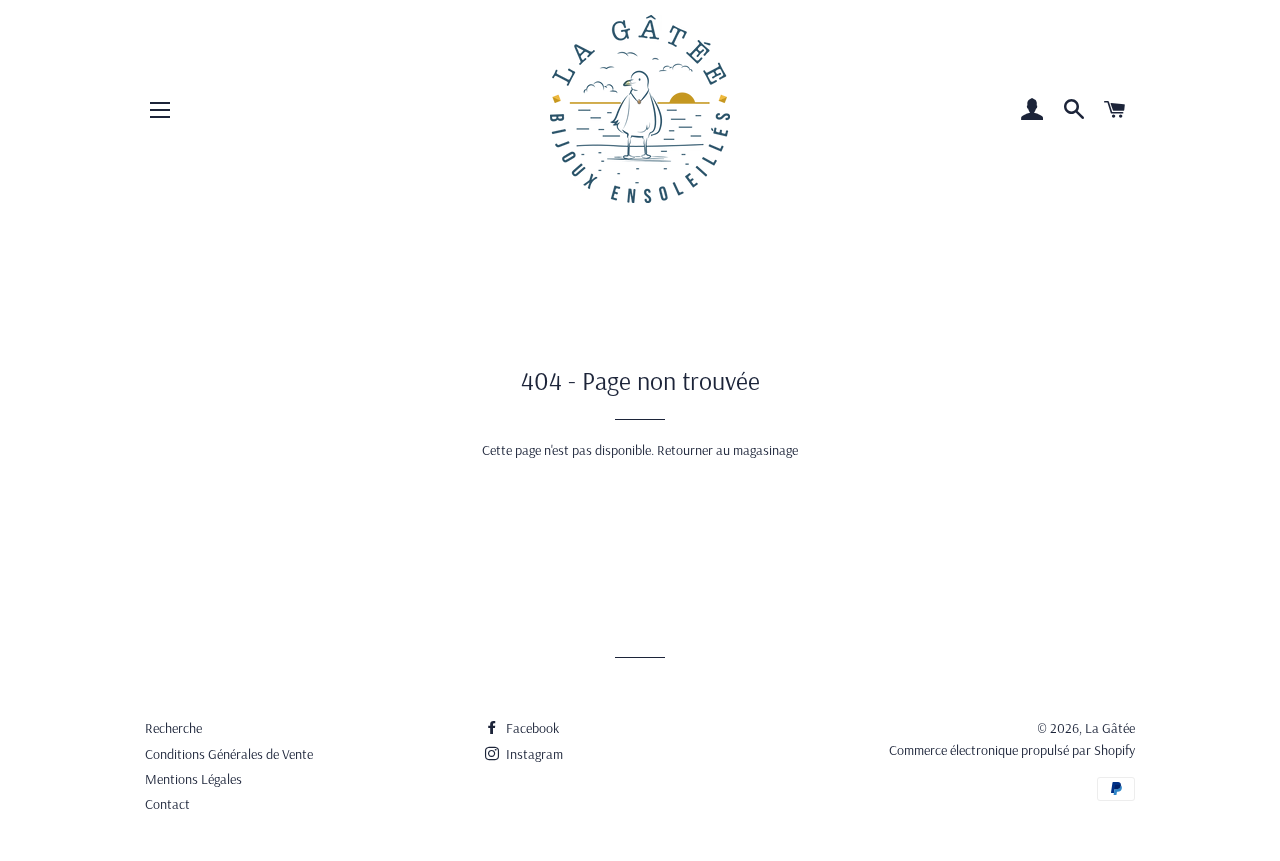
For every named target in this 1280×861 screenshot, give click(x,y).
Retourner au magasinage (727, 450)
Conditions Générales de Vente (229, 754)
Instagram (533, 754)
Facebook (531, 728)
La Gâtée (1110, 728)
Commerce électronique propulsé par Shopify (1012, 750)
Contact (167, 804)
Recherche (173, 728)
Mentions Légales (193, 779)
